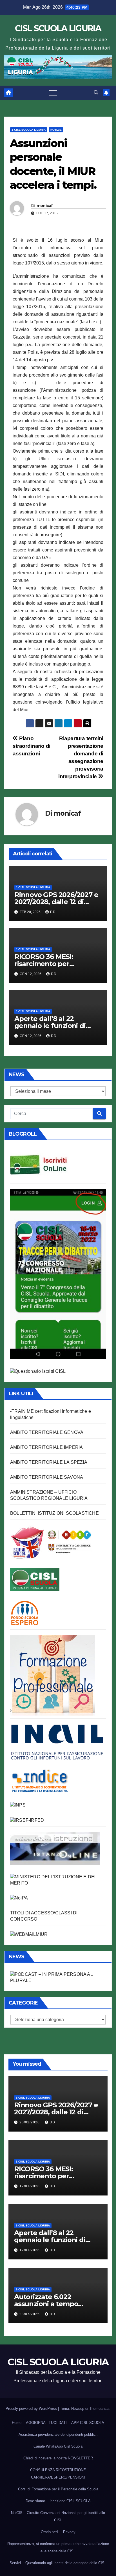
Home (17, 2423)
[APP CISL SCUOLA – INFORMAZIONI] (58, 1274)
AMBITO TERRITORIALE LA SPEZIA (49, 1462)
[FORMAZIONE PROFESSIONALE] (53, 1675)
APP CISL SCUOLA (88, 2423)
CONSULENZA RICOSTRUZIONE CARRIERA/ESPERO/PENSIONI (58, 2474)
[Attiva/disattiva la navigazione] (53, 93)
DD (53, 912)
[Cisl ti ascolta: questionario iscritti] (38, 1371)
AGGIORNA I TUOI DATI (46, 2423)
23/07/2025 (30, 2314)
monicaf (45, 206)
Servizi (15, 2563)
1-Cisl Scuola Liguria (29, 130)
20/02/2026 (30, 2122)
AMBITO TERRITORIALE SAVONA (47, 1477)
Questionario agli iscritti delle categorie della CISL (66, 2563)
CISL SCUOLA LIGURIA (58, 28)
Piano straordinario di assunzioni (32, 746)
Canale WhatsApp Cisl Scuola (58, 2446)
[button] (96, 93)
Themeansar (99, 2409)
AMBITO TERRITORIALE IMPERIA (46, 1447)
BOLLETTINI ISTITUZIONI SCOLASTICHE (54, 1513)
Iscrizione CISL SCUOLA (70, 2501)
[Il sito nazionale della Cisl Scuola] (35, 1579)
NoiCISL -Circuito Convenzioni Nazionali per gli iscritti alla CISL (58, 2516)
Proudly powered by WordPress (32, 2409)
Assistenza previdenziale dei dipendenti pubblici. (58, 2434)
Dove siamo (35, 2501)
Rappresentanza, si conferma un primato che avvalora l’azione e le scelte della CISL (58, 2547)
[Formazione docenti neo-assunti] (40, 1780)
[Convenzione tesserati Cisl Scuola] (51, 1542)
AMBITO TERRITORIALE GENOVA (47, 1432)
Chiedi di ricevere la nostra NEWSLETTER (58, 2458)
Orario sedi (50, 2532)
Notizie (56, 130)
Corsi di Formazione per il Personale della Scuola (58, 2489)
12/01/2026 (30, 2186)
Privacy (69, 2532)
